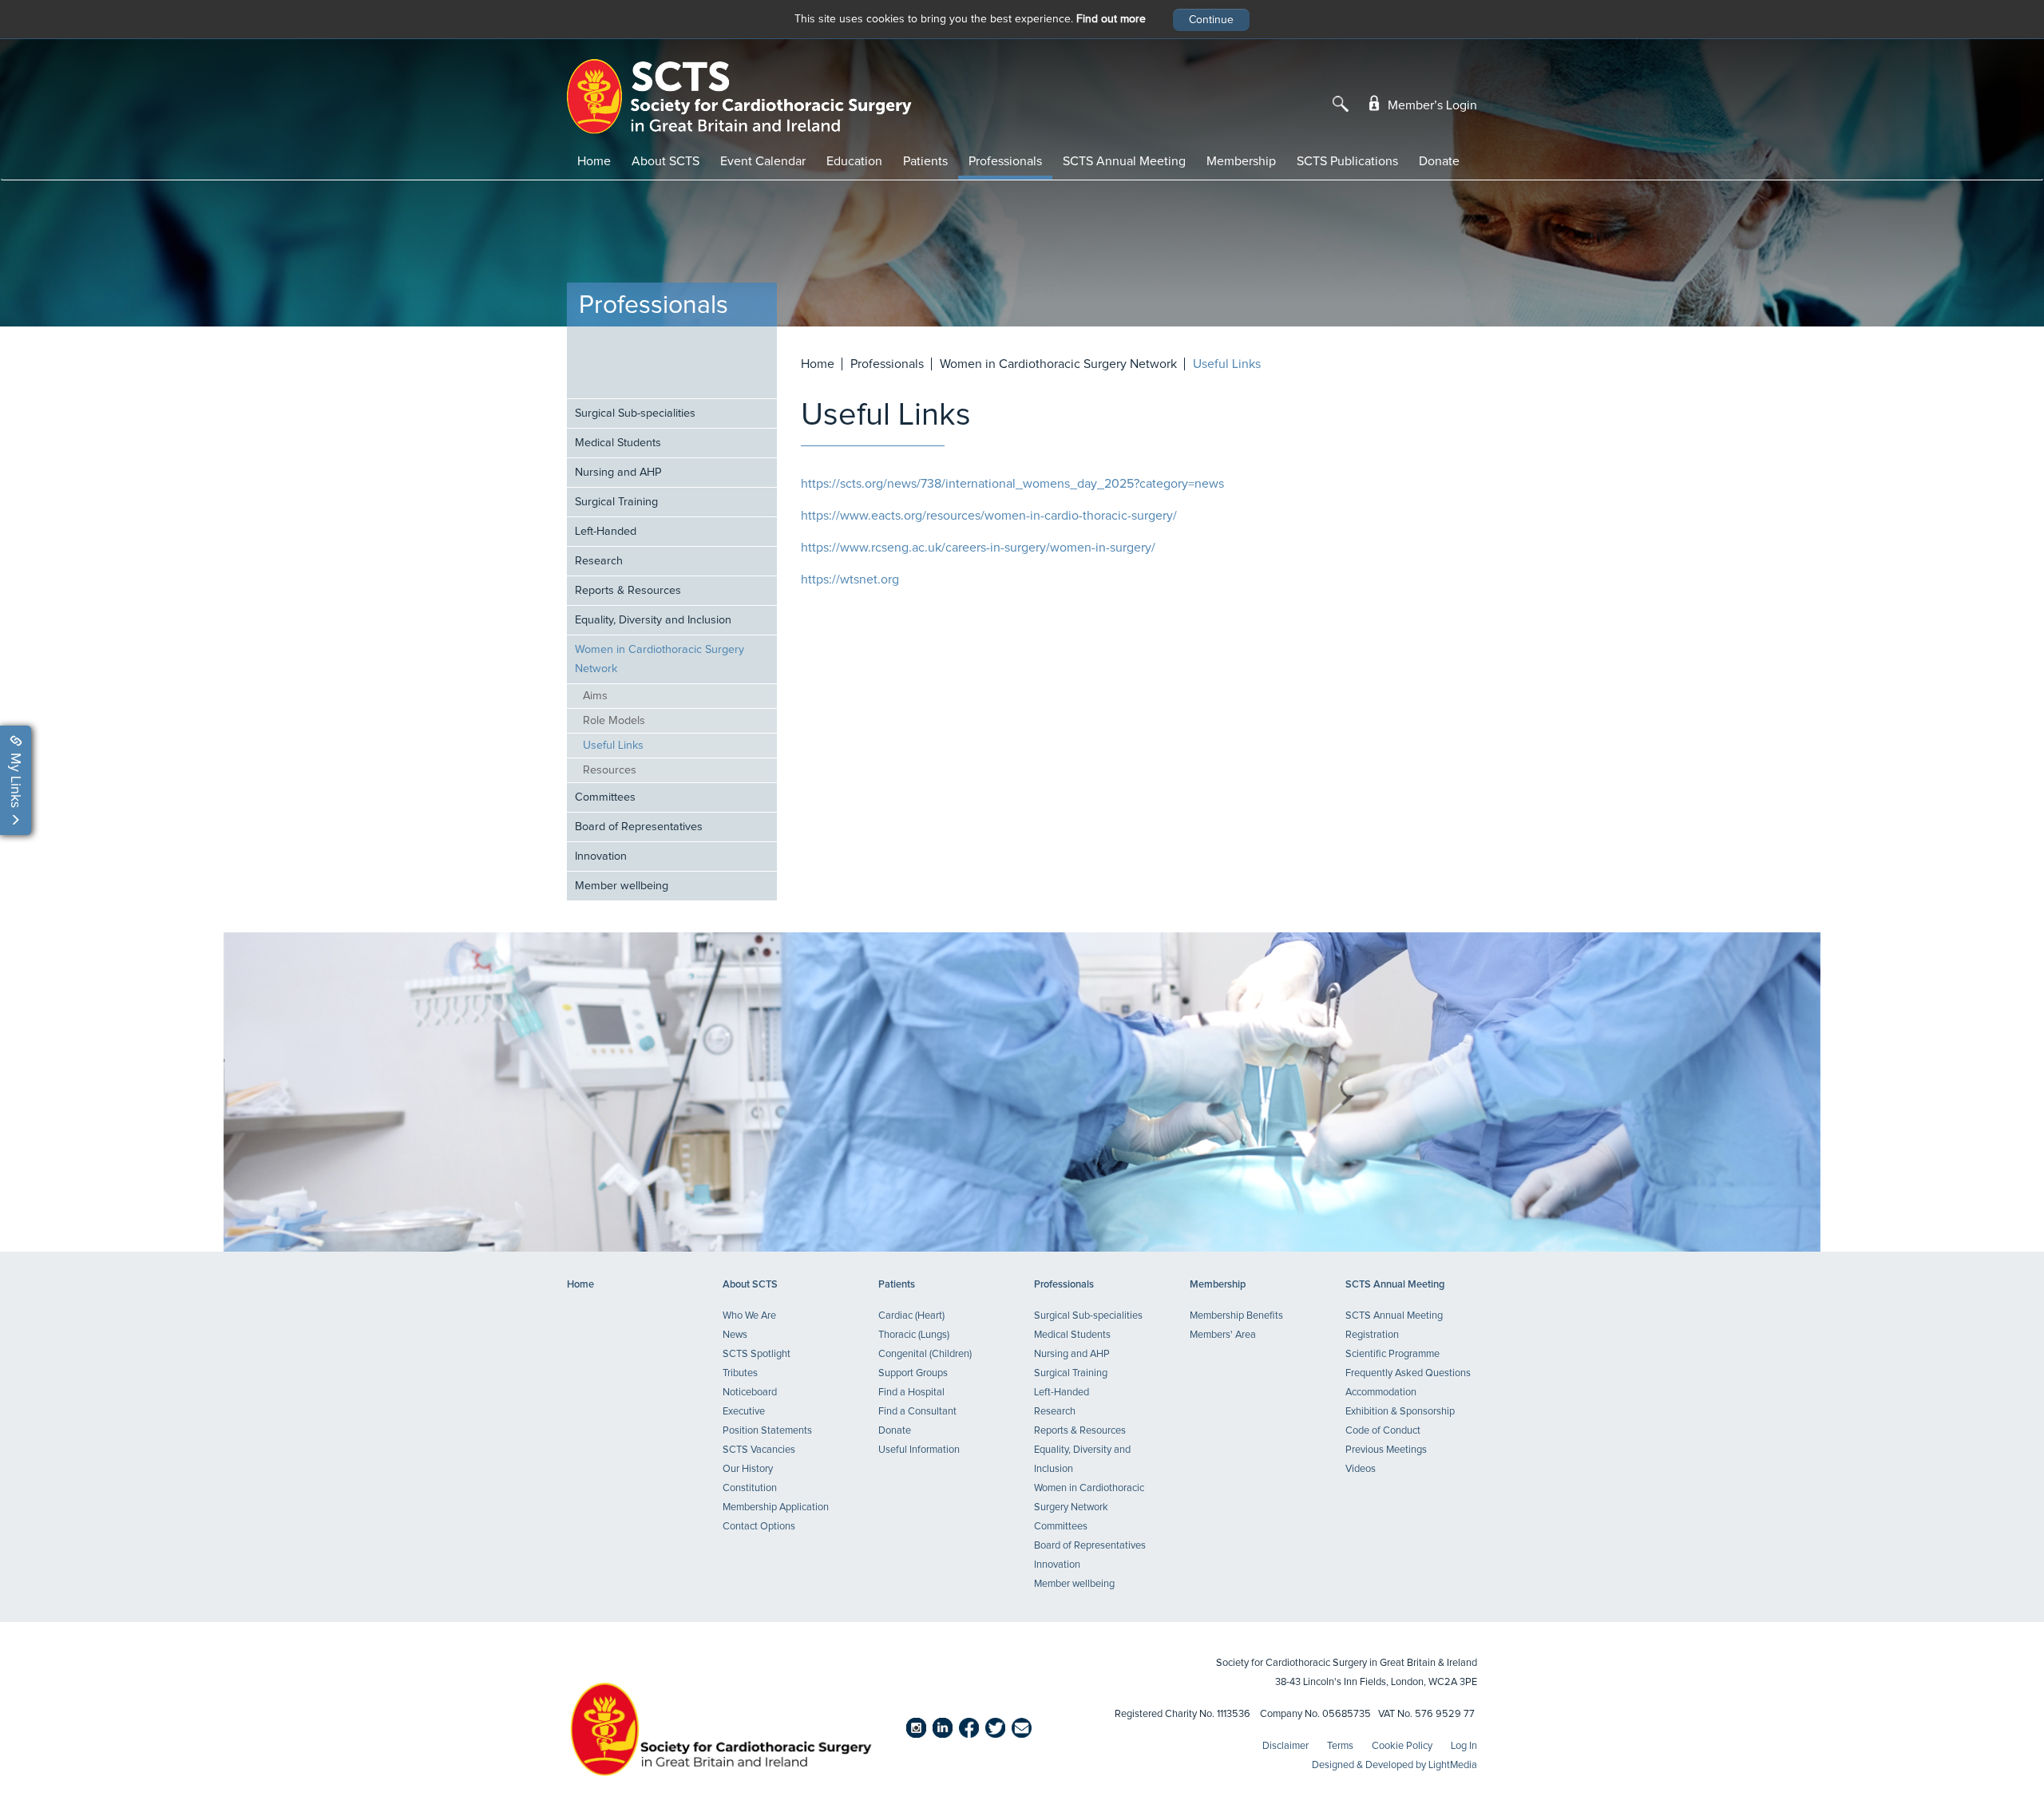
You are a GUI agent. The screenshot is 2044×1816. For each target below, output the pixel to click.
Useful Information (919, 1450)
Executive (744, 1412)
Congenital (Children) (925, 1354)
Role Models (614, 721)
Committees (605, 797)
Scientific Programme (1392, 1354)
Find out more (1111, 19)
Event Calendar (763, 161)
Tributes (740, 1373)
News (735, 1335)
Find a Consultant (917, 1412)
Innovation (601, 857)
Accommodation (1381, 1393)
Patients (925, 161)
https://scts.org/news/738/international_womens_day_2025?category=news (1012, 484)
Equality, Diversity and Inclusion (653, 620)
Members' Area (1223, 1335)
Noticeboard (750, 1393)
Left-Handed (606, 532)
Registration (1372, 1335)
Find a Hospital (911, 1393)
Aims (595, 696)
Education (854, 161)
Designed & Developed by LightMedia (1394, 1765)
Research (599, 561)
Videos (1361, 1469)
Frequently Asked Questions (1408, 1373)
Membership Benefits (1236, 1316)
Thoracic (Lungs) (914, 1335)
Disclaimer (1285, 1746)
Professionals (1005, 161)
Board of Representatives (639, 827)
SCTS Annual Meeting (1124, 161)
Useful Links (613, 746)
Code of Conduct (1383, 1431)
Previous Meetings (1386, 1450)
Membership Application (776, 1507)
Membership (1241, 161)
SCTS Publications (1347, 161)
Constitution (750, 1488)
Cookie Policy (1402, 1746)
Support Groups (913, 1373)
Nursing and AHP (618, 473)
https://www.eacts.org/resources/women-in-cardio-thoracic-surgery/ (989, 516)
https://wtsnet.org (850, 580)
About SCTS (665, 161)
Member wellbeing (622, 886)
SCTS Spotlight (757, 1354)
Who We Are (749, 1316)
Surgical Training (616, 502)
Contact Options (759, 1527)
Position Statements (767, 1431)
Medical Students (618, 443)
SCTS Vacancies (759, 1450)
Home (594, 161)
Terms (1340, 1746)
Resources (610, 770)
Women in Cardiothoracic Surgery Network (660, 659)
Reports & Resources (628, 591)
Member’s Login (1431, 105)
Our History (748, 1469)
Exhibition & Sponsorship (1400, 1412)
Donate (1439, 161)
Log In (1464, 1746)
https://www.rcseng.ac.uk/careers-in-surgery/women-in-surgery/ (978, 548)
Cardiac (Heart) (911, 1316)
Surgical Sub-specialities (635, 413)
